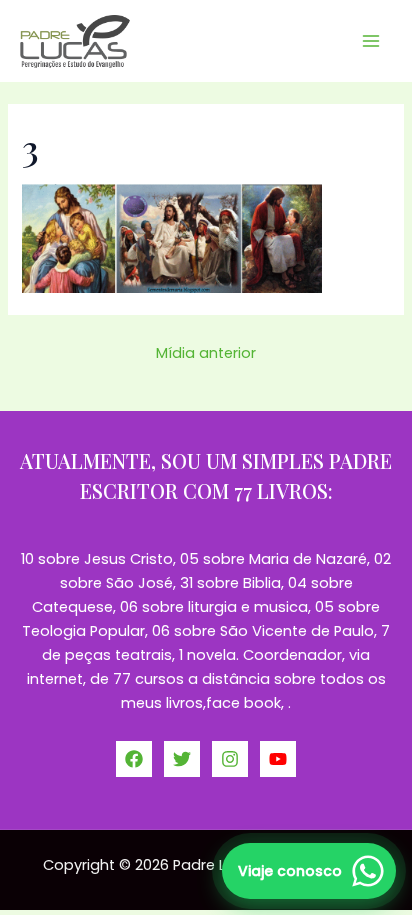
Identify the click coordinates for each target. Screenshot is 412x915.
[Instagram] (230, 759)
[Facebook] (134, 759)
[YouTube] (278, 759)
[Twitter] (182, 759)
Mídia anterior (206, 353)
